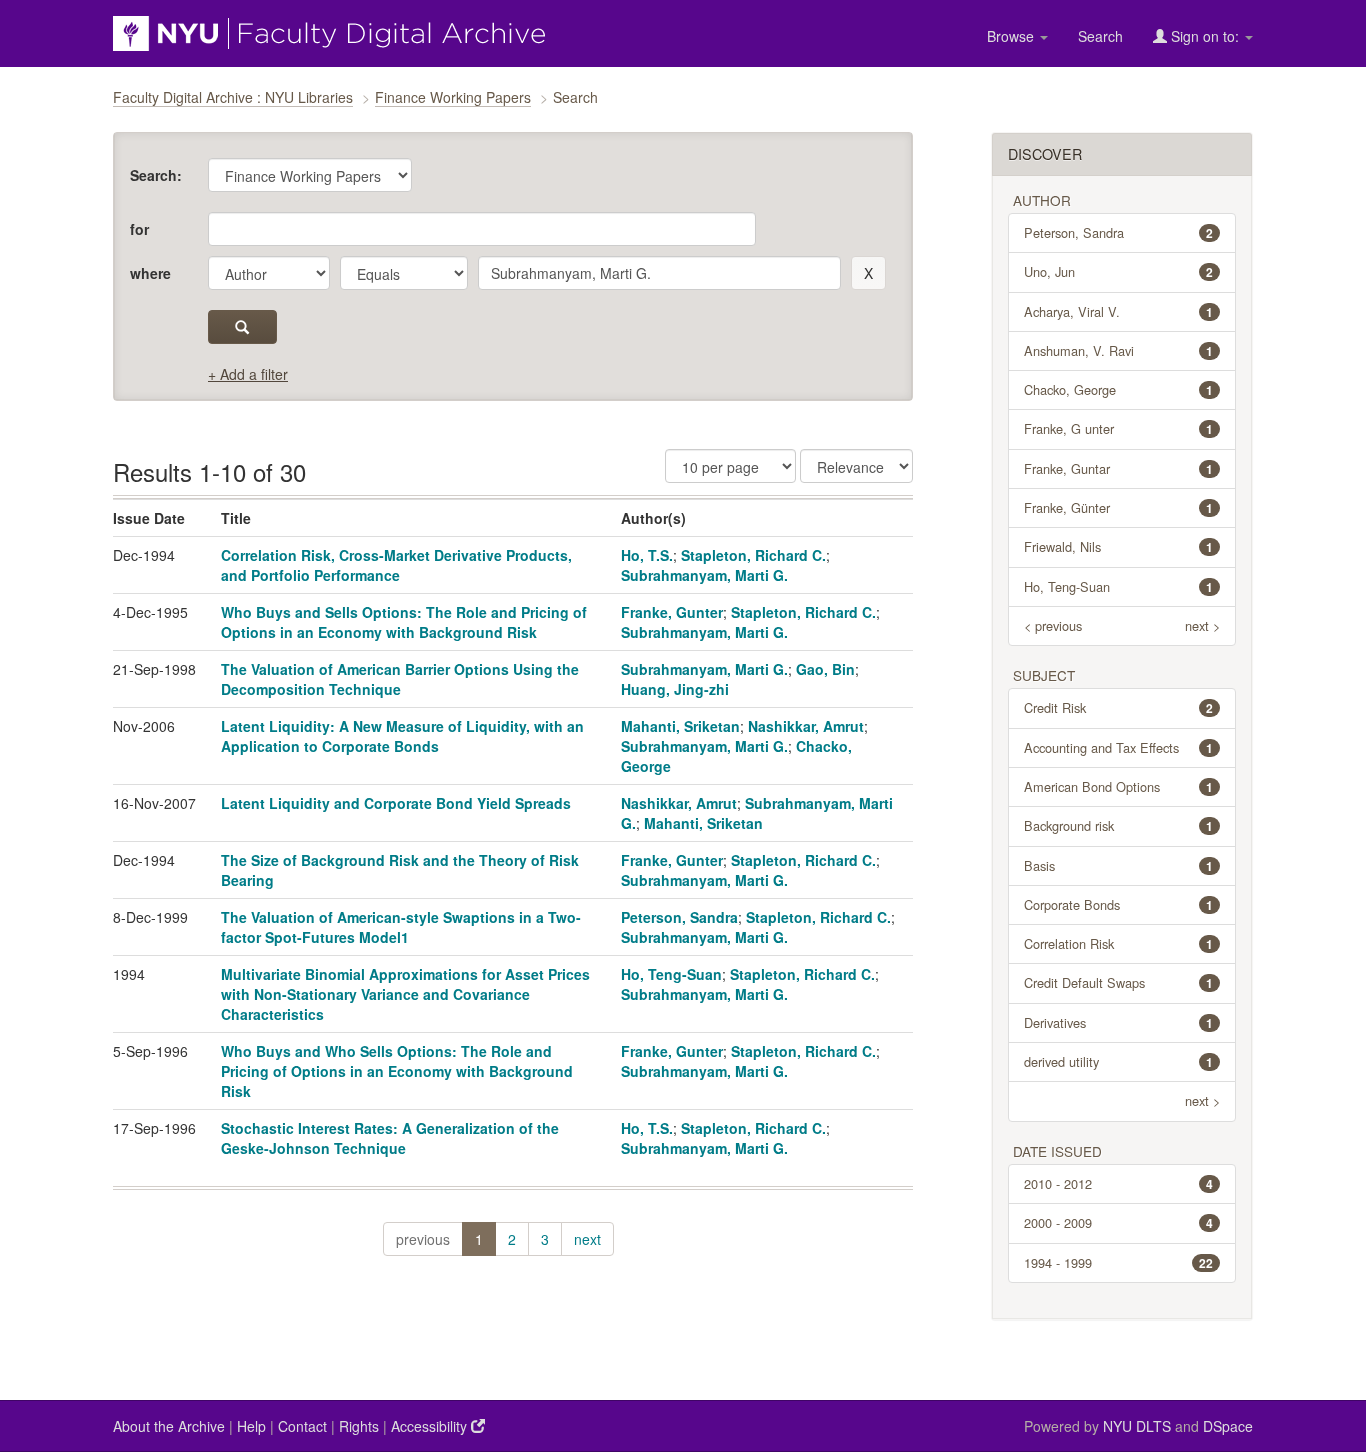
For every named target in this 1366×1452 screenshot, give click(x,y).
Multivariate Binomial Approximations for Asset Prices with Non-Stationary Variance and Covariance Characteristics (405, 994)
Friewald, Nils (1119, 546)
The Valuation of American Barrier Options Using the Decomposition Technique (400, 679)
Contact (302, 1426)
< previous (1053, 625)
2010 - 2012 (1119, 1183)
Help (251, 1426)
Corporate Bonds (1119, 904)
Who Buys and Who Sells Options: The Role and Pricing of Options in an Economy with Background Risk (397, 1071)
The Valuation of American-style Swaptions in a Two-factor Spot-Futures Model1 (401, 927)
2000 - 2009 (1119, 1222)
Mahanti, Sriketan (680, 726)
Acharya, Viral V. (1119, 311)
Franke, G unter (1119, 428)
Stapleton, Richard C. (753, 555)
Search (1100, 36)
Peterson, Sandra (679, 917)
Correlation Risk (1119, 943)
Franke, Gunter (672, 612)
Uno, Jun (1119, 271)
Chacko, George (1119, 389)
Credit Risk (1119, 707)
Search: (156, 175)
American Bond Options (1119, 786)
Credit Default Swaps (1119, 982)
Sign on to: (1205, 36)
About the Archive (169, 1426)
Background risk (1119, 825)
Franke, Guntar (1119, 468)
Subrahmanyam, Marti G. (704, 575)
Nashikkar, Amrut (806, 726)
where (150, 273)
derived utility (1119, 1061)
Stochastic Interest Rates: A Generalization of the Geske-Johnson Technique (390, 1138)
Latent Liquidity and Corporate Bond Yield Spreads (396, 803)
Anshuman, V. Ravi (1119, 350)
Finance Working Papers (453, 97)
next (587, 1239)
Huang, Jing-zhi (675, 689)
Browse (1012, 36)
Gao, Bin (825, 669)
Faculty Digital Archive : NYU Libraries (233, 97)
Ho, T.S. (647, 555)
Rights (359, 1426)
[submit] (242, 327)
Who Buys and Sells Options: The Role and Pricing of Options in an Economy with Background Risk (404, 622)
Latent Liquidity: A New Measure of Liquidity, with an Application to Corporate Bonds (402, 736)
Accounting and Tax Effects (1119, 747)
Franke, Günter (1119, 507)
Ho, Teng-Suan (671, 974)
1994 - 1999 (1119, 1262)
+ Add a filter (248, 374)
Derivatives (1119, 1022)
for (139, 229)
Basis (1119, 865)
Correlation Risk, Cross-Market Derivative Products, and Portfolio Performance (396, 565)
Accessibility (431, 1426)
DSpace (1228, 1426)
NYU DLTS (1137, 1426)
